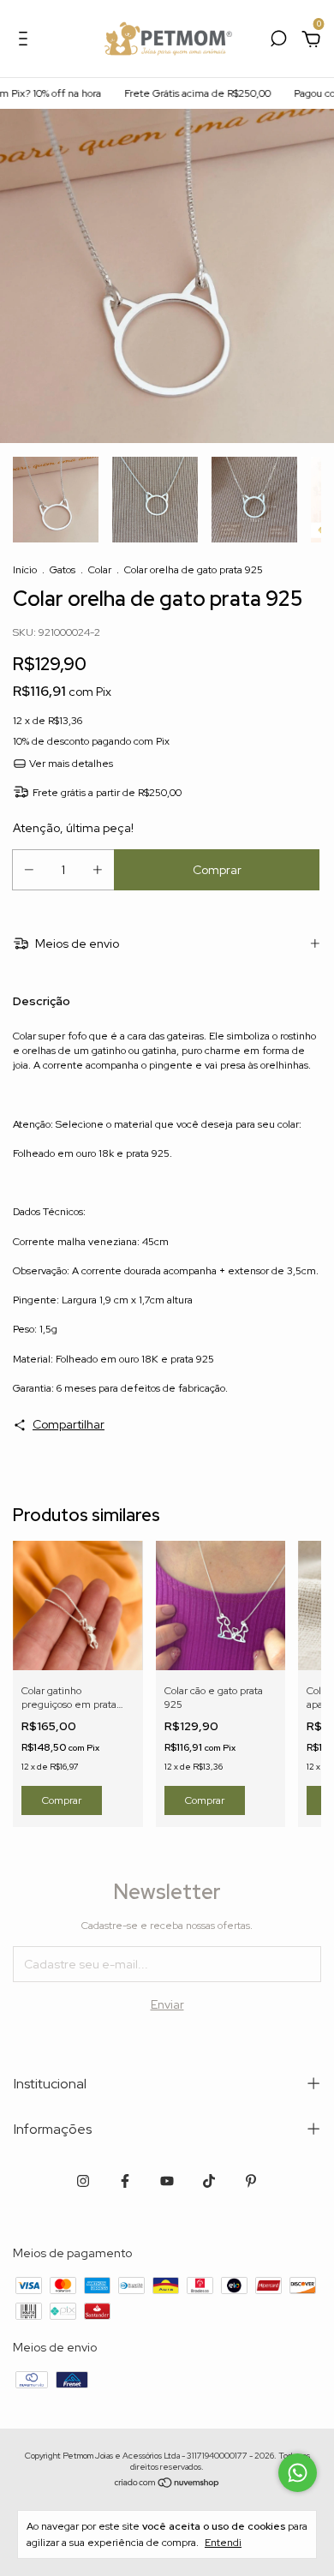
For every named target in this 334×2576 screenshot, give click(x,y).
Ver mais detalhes (70, 764)
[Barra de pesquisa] (278, 41)
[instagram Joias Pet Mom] (83, 2181)
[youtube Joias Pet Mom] (167, 2181)
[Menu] (26, 41)
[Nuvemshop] (167, 2484)
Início (25, 570)
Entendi (223, 2543)
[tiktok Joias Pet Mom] (209, 2181)
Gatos (63, 570)
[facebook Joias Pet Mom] (125, 2181)
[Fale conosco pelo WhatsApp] (298, 2473)
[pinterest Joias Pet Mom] (251, 2181)
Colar (100, 570)
